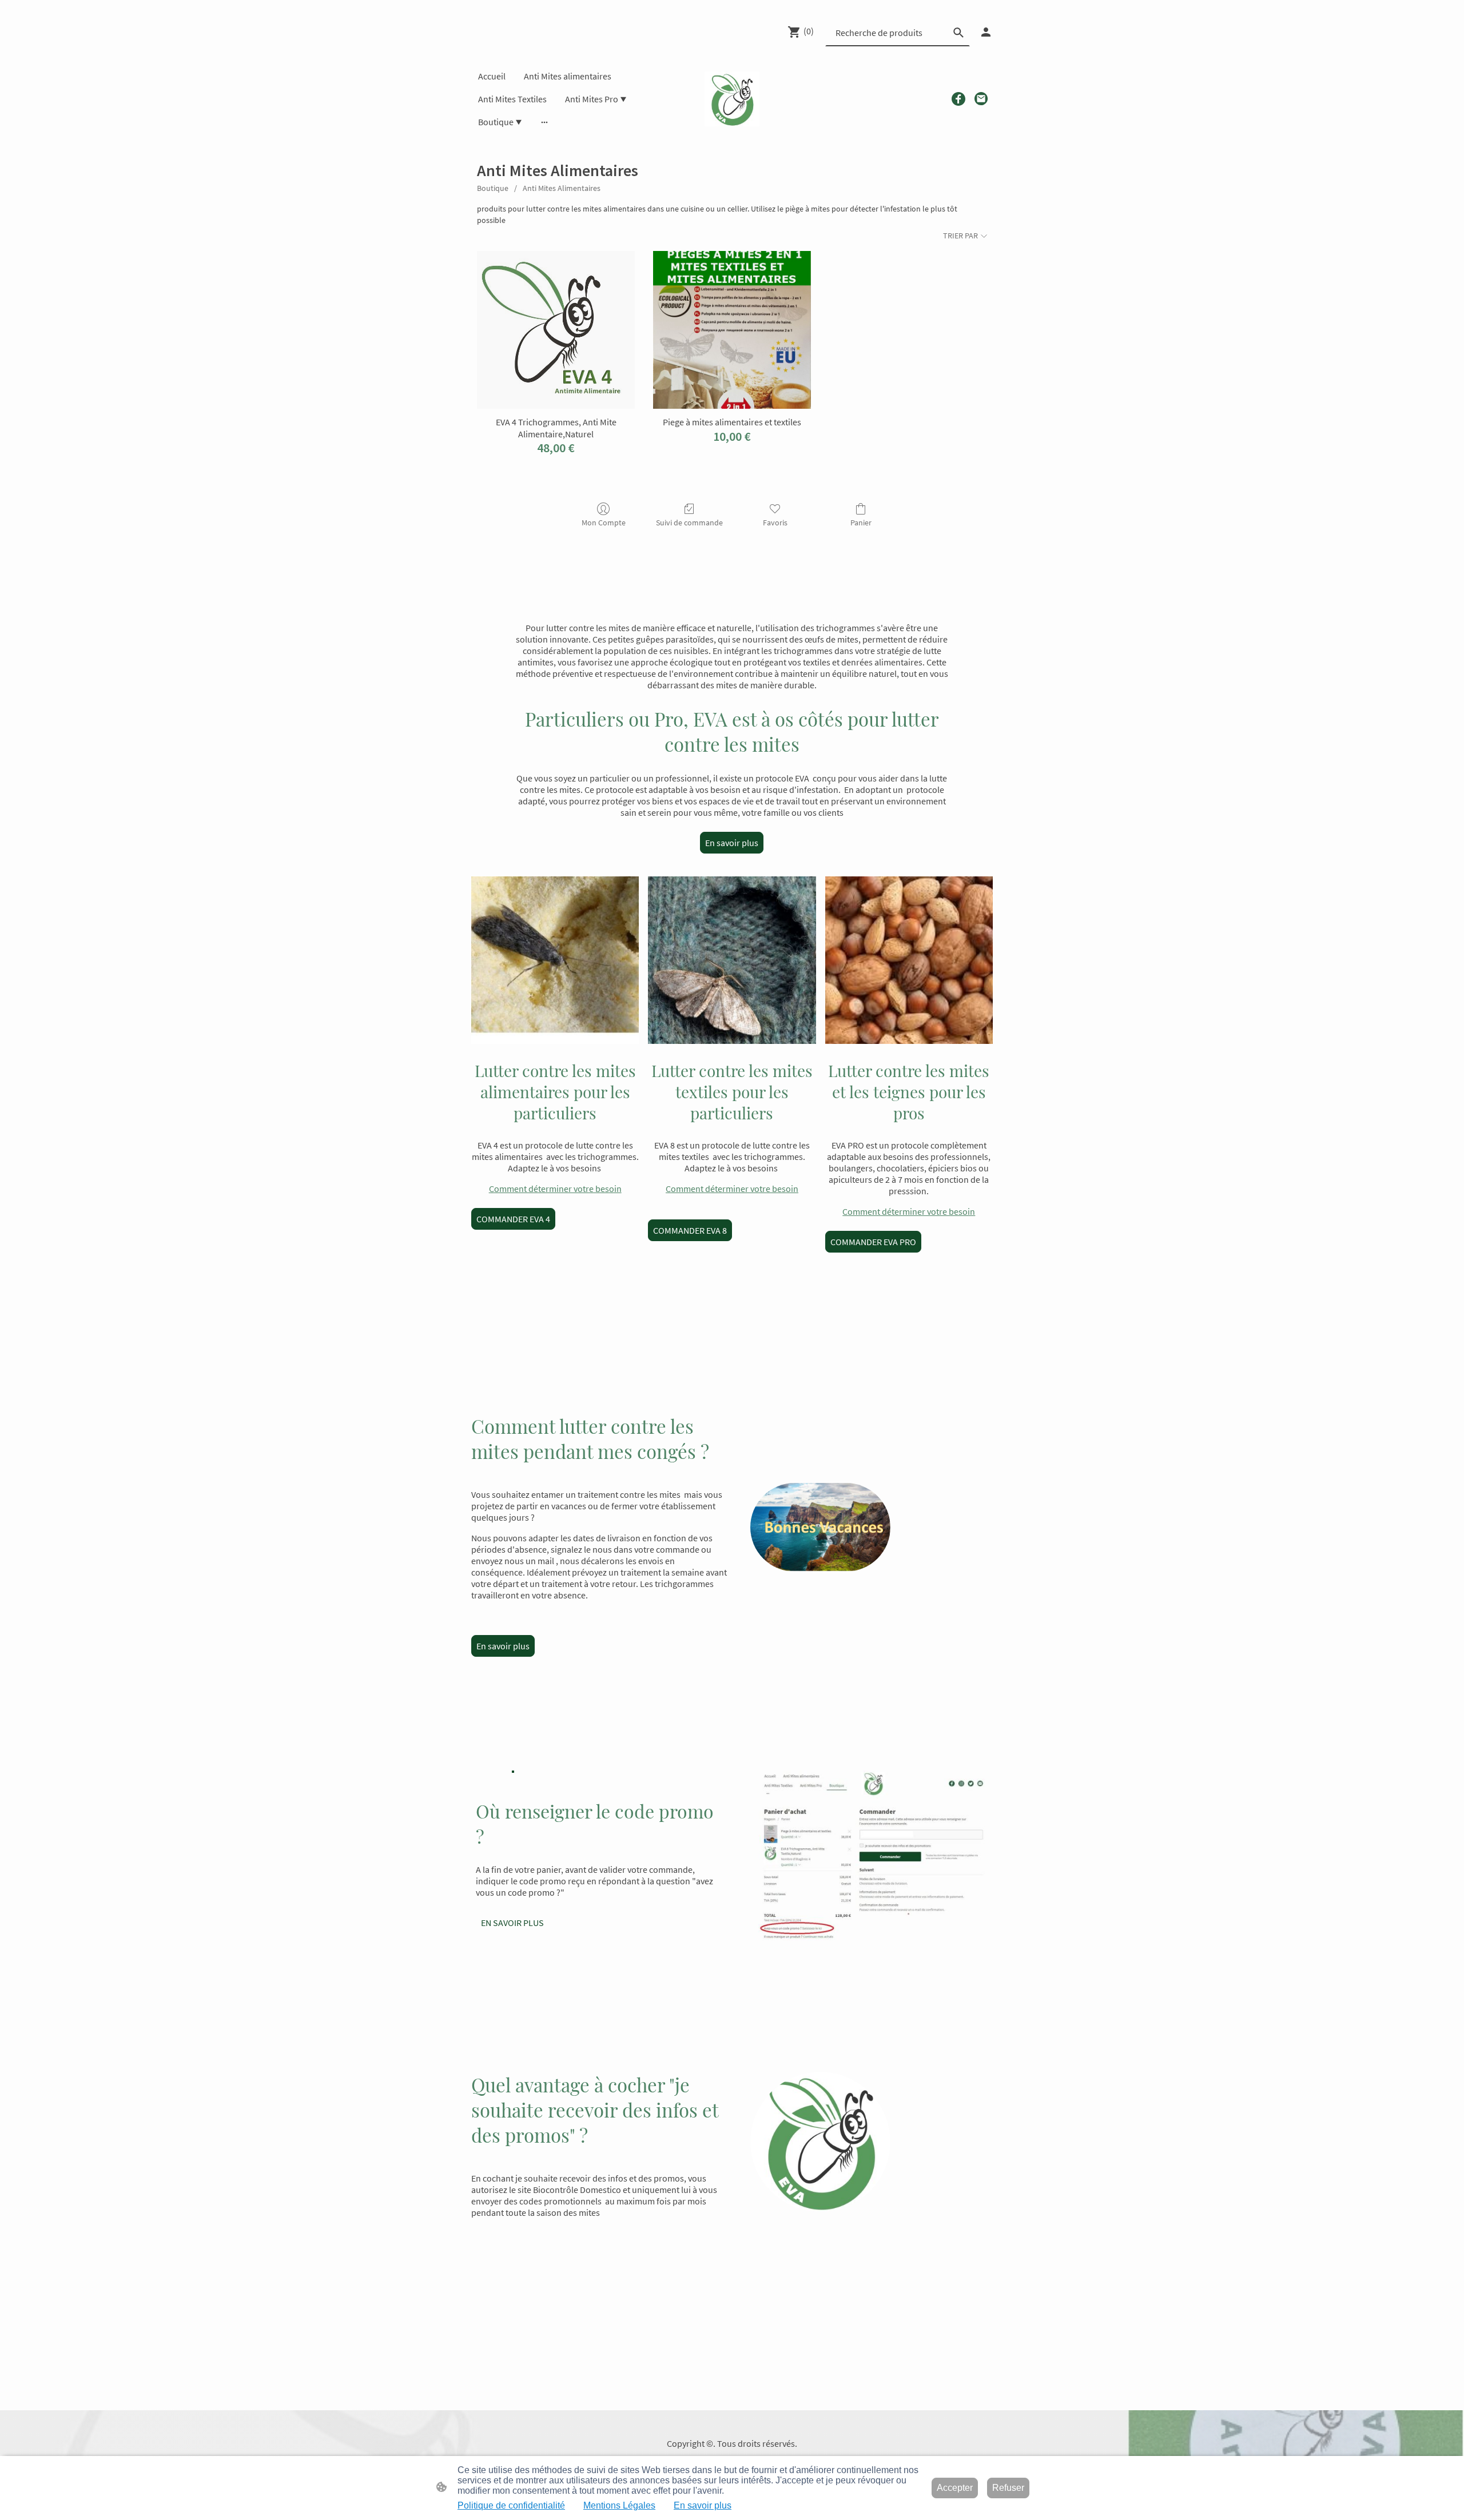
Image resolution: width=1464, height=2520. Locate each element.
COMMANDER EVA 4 (513, 1219)
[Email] (981, 99)
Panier (861, 523)
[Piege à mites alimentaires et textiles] (732, 330)
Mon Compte (604, 523)
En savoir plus (732, 843)
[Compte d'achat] (986, 32)
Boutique (493, 188)
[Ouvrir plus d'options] (544, 122)
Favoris (775, 523)
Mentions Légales (619, 2505)
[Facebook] (958, 99)
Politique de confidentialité (511, 2505)
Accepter (955, 2488)
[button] (958, 33)
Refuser (1008, 2488)
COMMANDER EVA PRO (873, 1242)
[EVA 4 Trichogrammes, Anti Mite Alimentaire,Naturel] (556, 330)
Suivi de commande (689, 523)
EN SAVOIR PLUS (512, 1923)
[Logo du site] (732, 99)
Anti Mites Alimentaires (562, 188)
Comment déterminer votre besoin (555, 1189)
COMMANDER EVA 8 (690, 1230)
